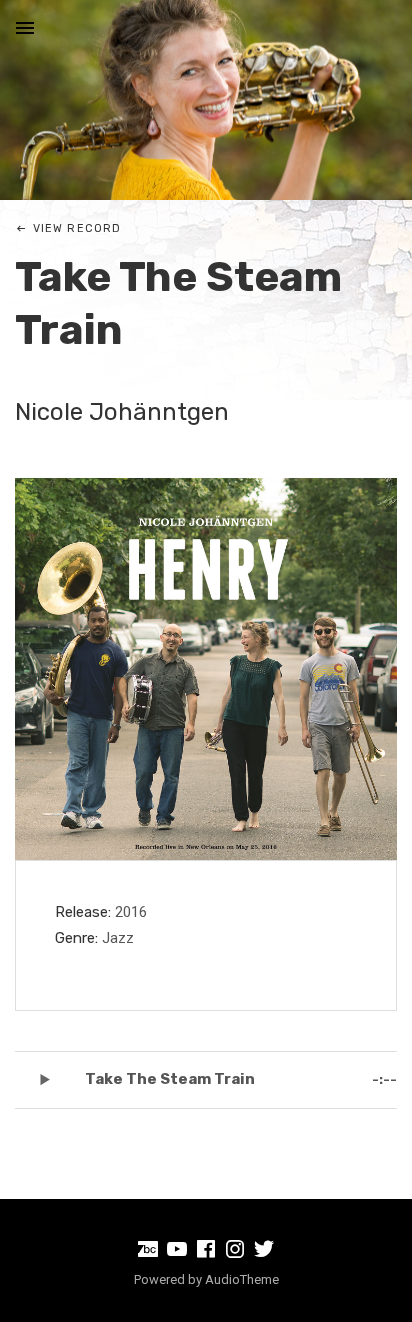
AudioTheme (242, 1279)
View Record (77, 228)
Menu (25, 28)
